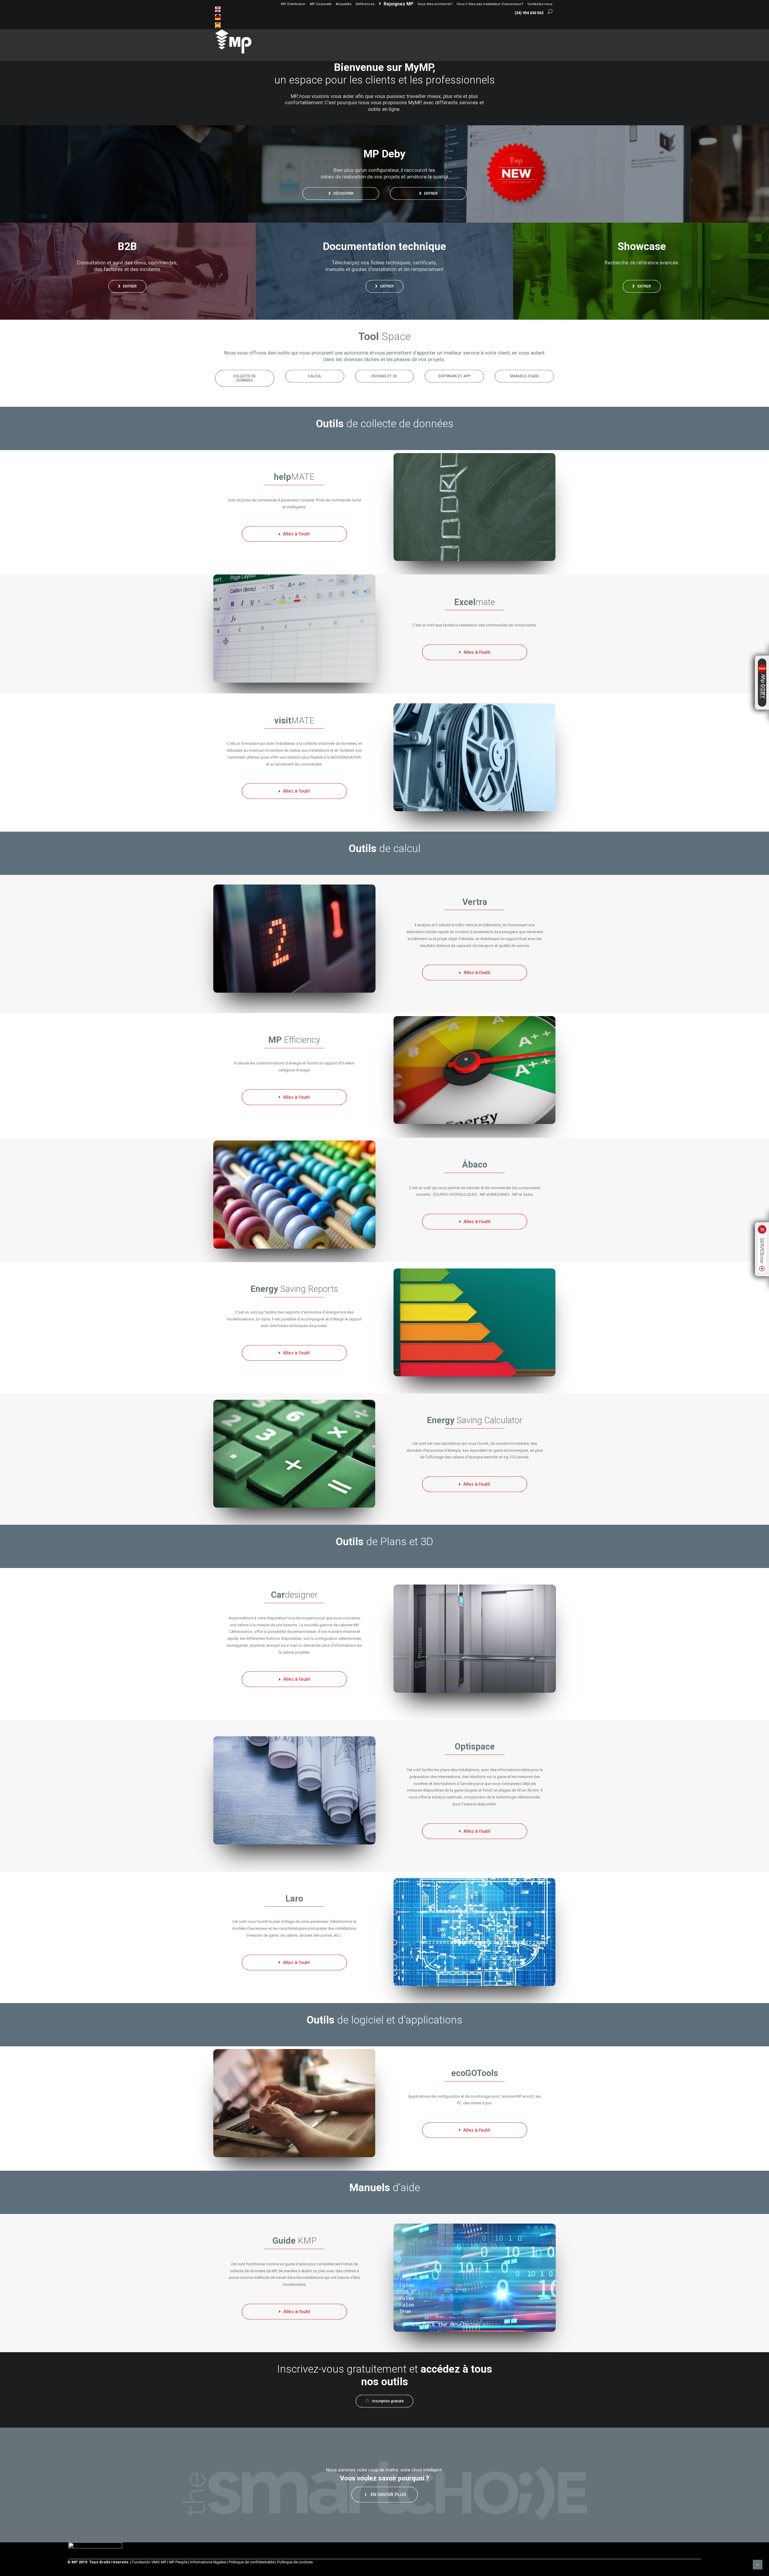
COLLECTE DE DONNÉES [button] (245, 378)
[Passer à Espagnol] (218, 25)
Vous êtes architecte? (435, 4)
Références (365, 4)
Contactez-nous (540, 4)
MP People (178, 2562)
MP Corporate (321, 4)
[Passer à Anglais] (218, 9)
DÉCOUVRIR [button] (343, 193)
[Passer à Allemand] (218, 17)
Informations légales (208, 2562)
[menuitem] (293, 4)
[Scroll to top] (758, 2564)
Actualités (344, 4)
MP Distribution (293, 4)
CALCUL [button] (315, 376)
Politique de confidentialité (252, 2562)
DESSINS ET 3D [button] (384, 376)
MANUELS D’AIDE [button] (524, 376)
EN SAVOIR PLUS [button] (388, 2495)
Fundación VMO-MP (149, 2562)
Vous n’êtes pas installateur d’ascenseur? (490, 4)
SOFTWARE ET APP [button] (454, 376)
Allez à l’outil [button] (296, 534)
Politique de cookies (295, 2562)
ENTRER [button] (431, 193)
